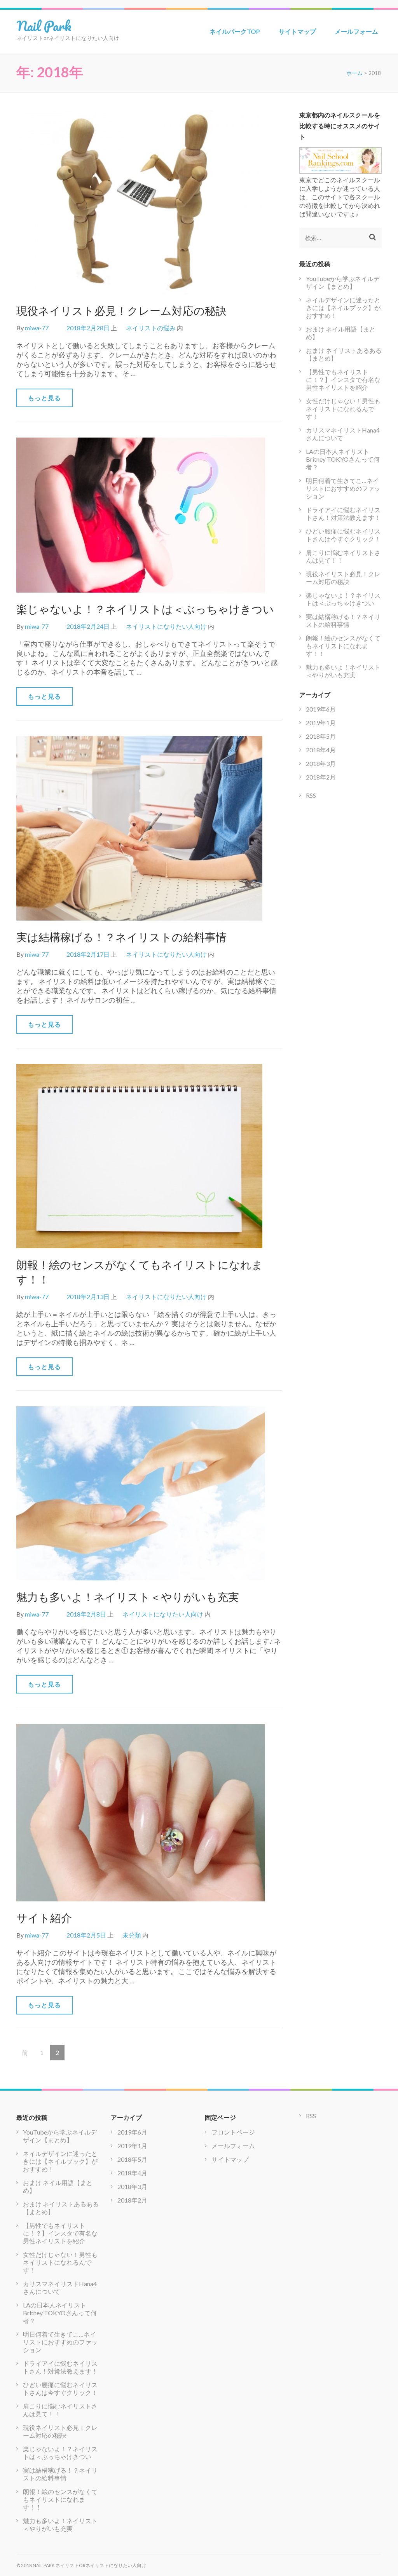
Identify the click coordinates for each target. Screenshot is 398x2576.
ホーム (354, 73)
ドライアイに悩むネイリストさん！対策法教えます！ (343, 514)
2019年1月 (321, 723)
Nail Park (44, 26)
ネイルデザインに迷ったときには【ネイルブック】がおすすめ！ (343, 308)
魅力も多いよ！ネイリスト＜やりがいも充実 (128, 1597)
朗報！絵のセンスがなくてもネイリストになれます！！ (343, 646)
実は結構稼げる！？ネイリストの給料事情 (121, 937)
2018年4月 (321, 750)
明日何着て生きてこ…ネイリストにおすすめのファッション (343, 488)
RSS (311, 795)
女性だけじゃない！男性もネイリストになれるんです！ (343, 409)
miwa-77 (37, 328)
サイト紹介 (44, 1918)
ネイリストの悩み (151, 328)
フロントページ (233, 2132)
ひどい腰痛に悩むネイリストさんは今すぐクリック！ (343, 535)
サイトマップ (297, 31)
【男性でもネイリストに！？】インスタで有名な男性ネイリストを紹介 (343, 379)
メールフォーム (356, 31)
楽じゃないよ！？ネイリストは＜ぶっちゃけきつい (145, 609)
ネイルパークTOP (235, 31)
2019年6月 (321, 709)
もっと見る (45, 398)
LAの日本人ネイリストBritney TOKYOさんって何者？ (343, 459)
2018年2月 (321, 777)
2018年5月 (321, 736)
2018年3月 (321, 763)
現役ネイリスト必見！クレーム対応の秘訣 (121, 310)
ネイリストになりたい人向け (166, 626)
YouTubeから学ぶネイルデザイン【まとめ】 (343, 282)
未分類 (132, 1935)
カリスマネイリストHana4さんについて (343, 434)
